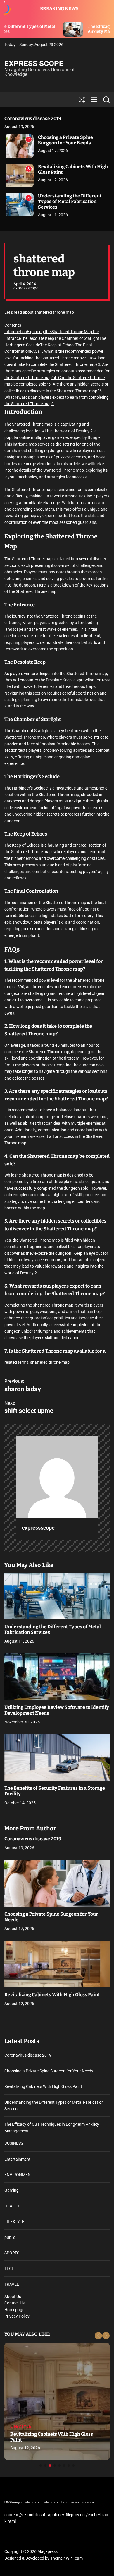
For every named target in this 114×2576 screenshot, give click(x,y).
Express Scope (34, 64)
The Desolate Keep (37, 338)
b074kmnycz (13, 2502)
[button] (98, 2336)
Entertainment (17, 2159)
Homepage (14, 2310)
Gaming (12, 2190)
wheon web (89, 2502)
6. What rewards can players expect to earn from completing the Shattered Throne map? (57, 397)
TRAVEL (12, 2284)
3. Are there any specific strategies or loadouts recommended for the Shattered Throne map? (57, 371)
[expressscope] (57, 1477)
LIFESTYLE (14, 2222)
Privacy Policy (17, 2316)
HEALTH (12, 2206)
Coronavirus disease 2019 (33, 119)
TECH (9, 2268)
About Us (13, 2297)
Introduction (16, 332)
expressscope (26, 288)
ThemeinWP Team (66, 2558)
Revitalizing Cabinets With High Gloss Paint (73, 169)
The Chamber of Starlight (77, 338)
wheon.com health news (61, 2502)
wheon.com (33, 2502)
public (10, 2237)
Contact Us (14, 2303)
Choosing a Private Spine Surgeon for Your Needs (65, 140)
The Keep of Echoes (58, 345)
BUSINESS (14, 2143)
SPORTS (12, 2253)
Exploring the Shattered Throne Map (59, 332)
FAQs (35, 351)
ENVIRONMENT (19, 2175)
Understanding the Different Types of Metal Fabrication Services (70, 201)
